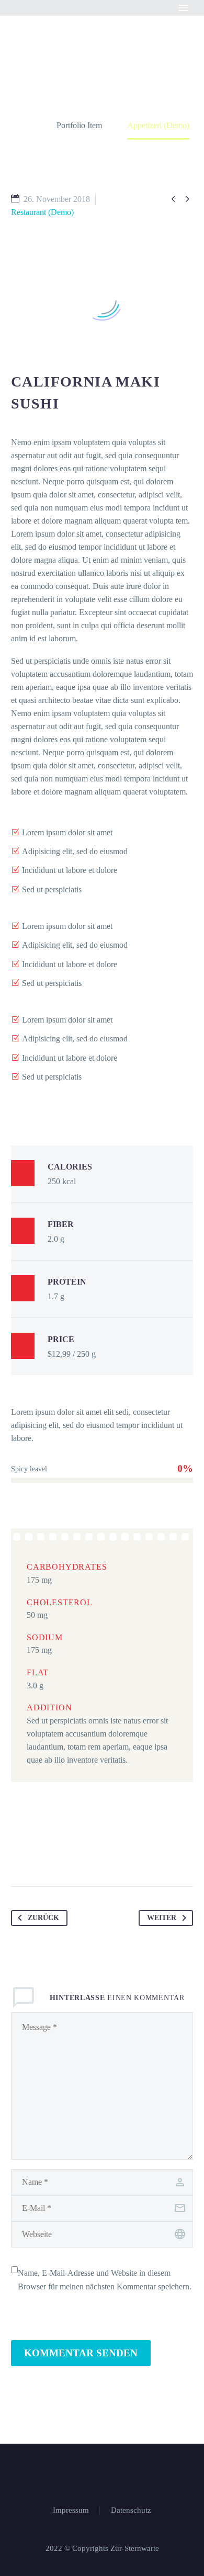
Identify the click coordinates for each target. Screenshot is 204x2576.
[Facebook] (20, 1853)
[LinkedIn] (99, 1853)
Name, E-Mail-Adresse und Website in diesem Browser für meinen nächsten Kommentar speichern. (105, 2280)
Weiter (162, 1918)
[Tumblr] (80, 1853)
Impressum (71, 2510)
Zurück (43, 1918)
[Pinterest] (60, 1853)
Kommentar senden (81, 2353)
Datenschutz (131, 2510)
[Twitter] (40, 1853)
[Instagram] (109, 2472)
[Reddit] (119, 1853)
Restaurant (120, 24)
